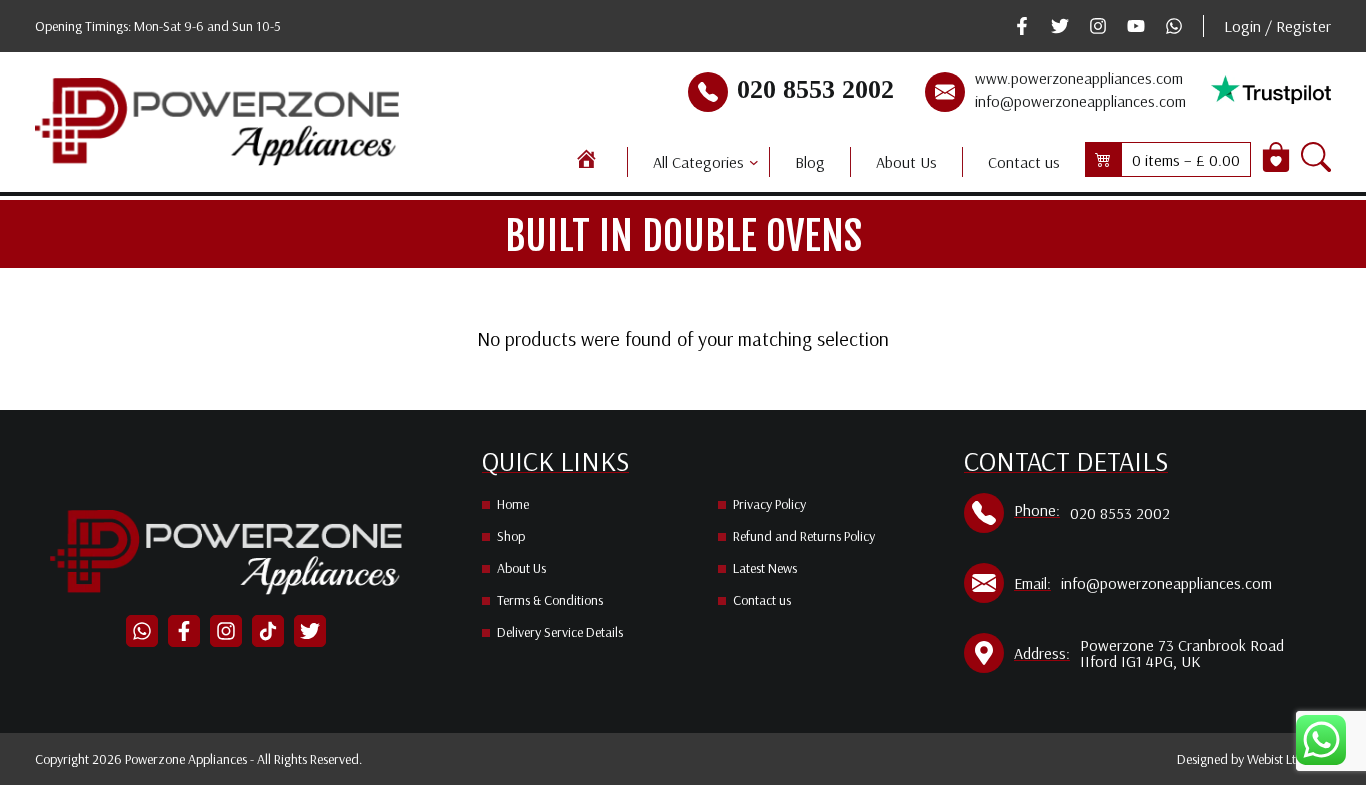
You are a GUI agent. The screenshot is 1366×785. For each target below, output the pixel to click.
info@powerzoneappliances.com (1080, 101)
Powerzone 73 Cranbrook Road (1182, 645)
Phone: (1037, 510)
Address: (1042, 653)
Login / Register (1277, 26)
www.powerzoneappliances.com (1079, 78)
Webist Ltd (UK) (1289, 759)
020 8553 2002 (815, 89)
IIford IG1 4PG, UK (1140, 661)
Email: (1032, 583)
